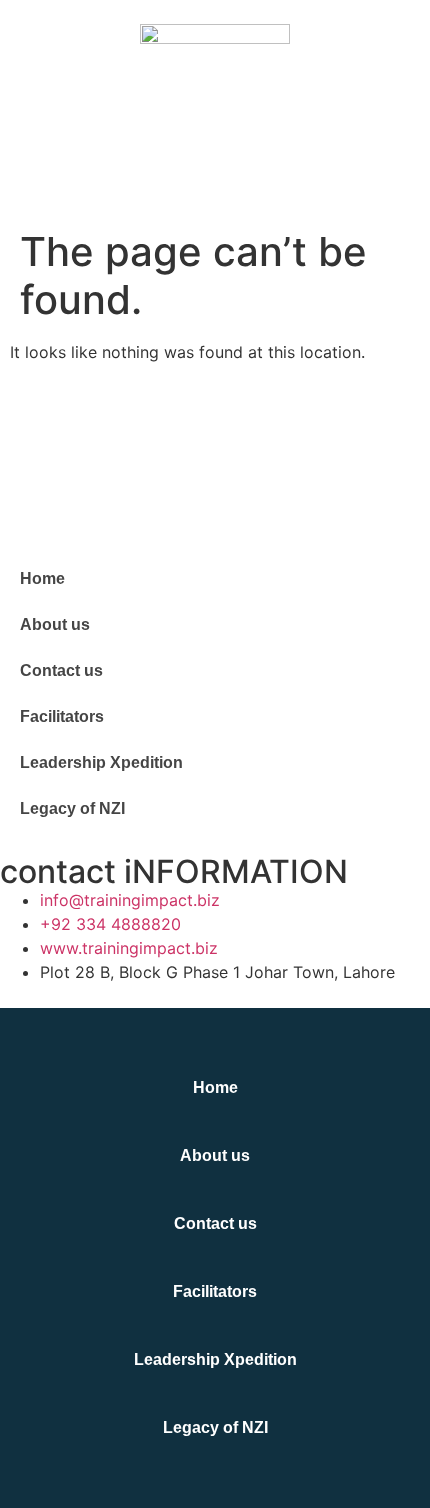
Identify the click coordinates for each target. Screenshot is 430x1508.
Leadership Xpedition (101, 762)
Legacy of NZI (72, 808)
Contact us (61, 670)
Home (42, 578)
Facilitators (62, 716)
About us (55, 624)
